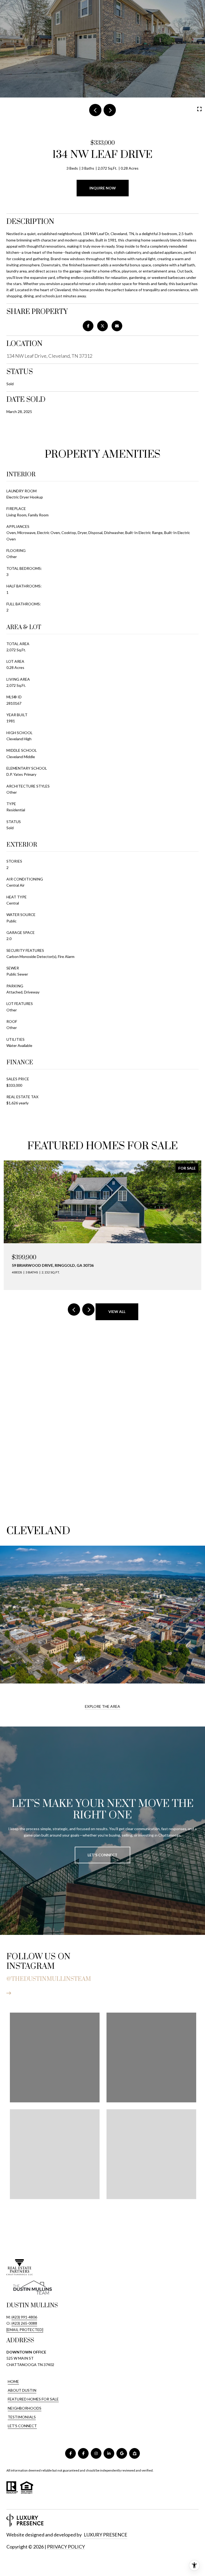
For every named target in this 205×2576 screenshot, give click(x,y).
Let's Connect (22, 2426)
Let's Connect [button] (102, 1855)
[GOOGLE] (122, 2453)
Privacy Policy (66, 2547)
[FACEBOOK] (70, 2453)
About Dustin (22, 2390)
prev (95, 110)
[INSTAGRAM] (96, 2453)
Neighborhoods (25, 2408)
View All (117, 1312)
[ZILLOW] (135, 2453)
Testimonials (22, 2417)
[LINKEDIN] (109, 2453)
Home (13, 2381)
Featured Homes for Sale (33, 2399)
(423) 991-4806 (24, 2317)
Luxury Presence (106, 2535)
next (110, 110)
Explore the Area (102, 1706)
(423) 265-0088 (24, 2323)
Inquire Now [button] (103, 188)
